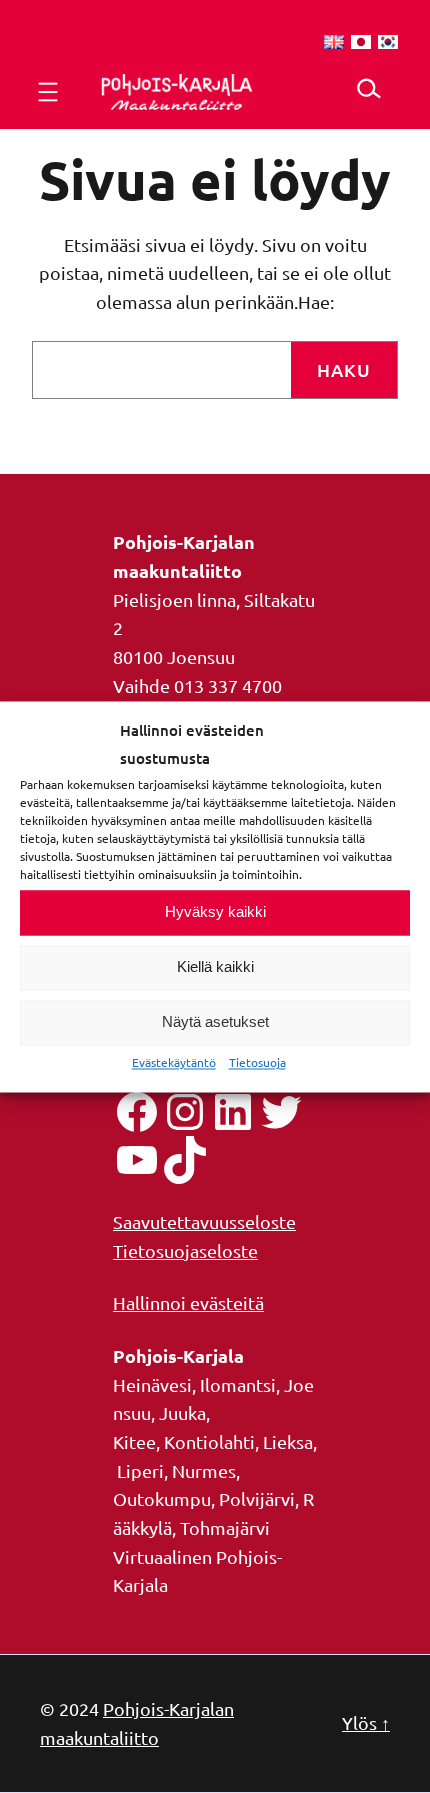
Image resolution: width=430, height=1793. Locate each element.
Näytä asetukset (215, 1022)
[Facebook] (137, 1112)
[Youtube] (137, 1160)
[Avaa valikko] (48, 92)
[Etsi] (368, 88)
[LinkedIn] (233, 1112)
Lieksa (288, 1441)
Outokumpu (162, 1498)
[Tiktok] (185, 1160)
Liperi (140, 1470)
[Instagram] (185, 1112)
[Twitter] (281, 1112)
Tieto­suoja (257, 1062)
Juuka (182, 1412)
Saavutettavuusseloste (204, 1221)
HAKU (344, 369)
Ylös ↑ (366, 1722)
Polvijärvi (257, 1498)
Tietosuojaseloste (185, 1250)
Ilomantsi (238, 1384)
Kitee (134, 1441)
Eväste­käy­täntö (174, 1062)
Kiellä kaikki (215, 967)
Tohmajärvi (225, 1527)
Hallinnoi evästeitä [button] (188, 1302)
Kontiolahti (209, 1441)
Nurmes (204, 1470)
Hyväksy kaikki (215, 912)
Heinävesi (152, 1384)
